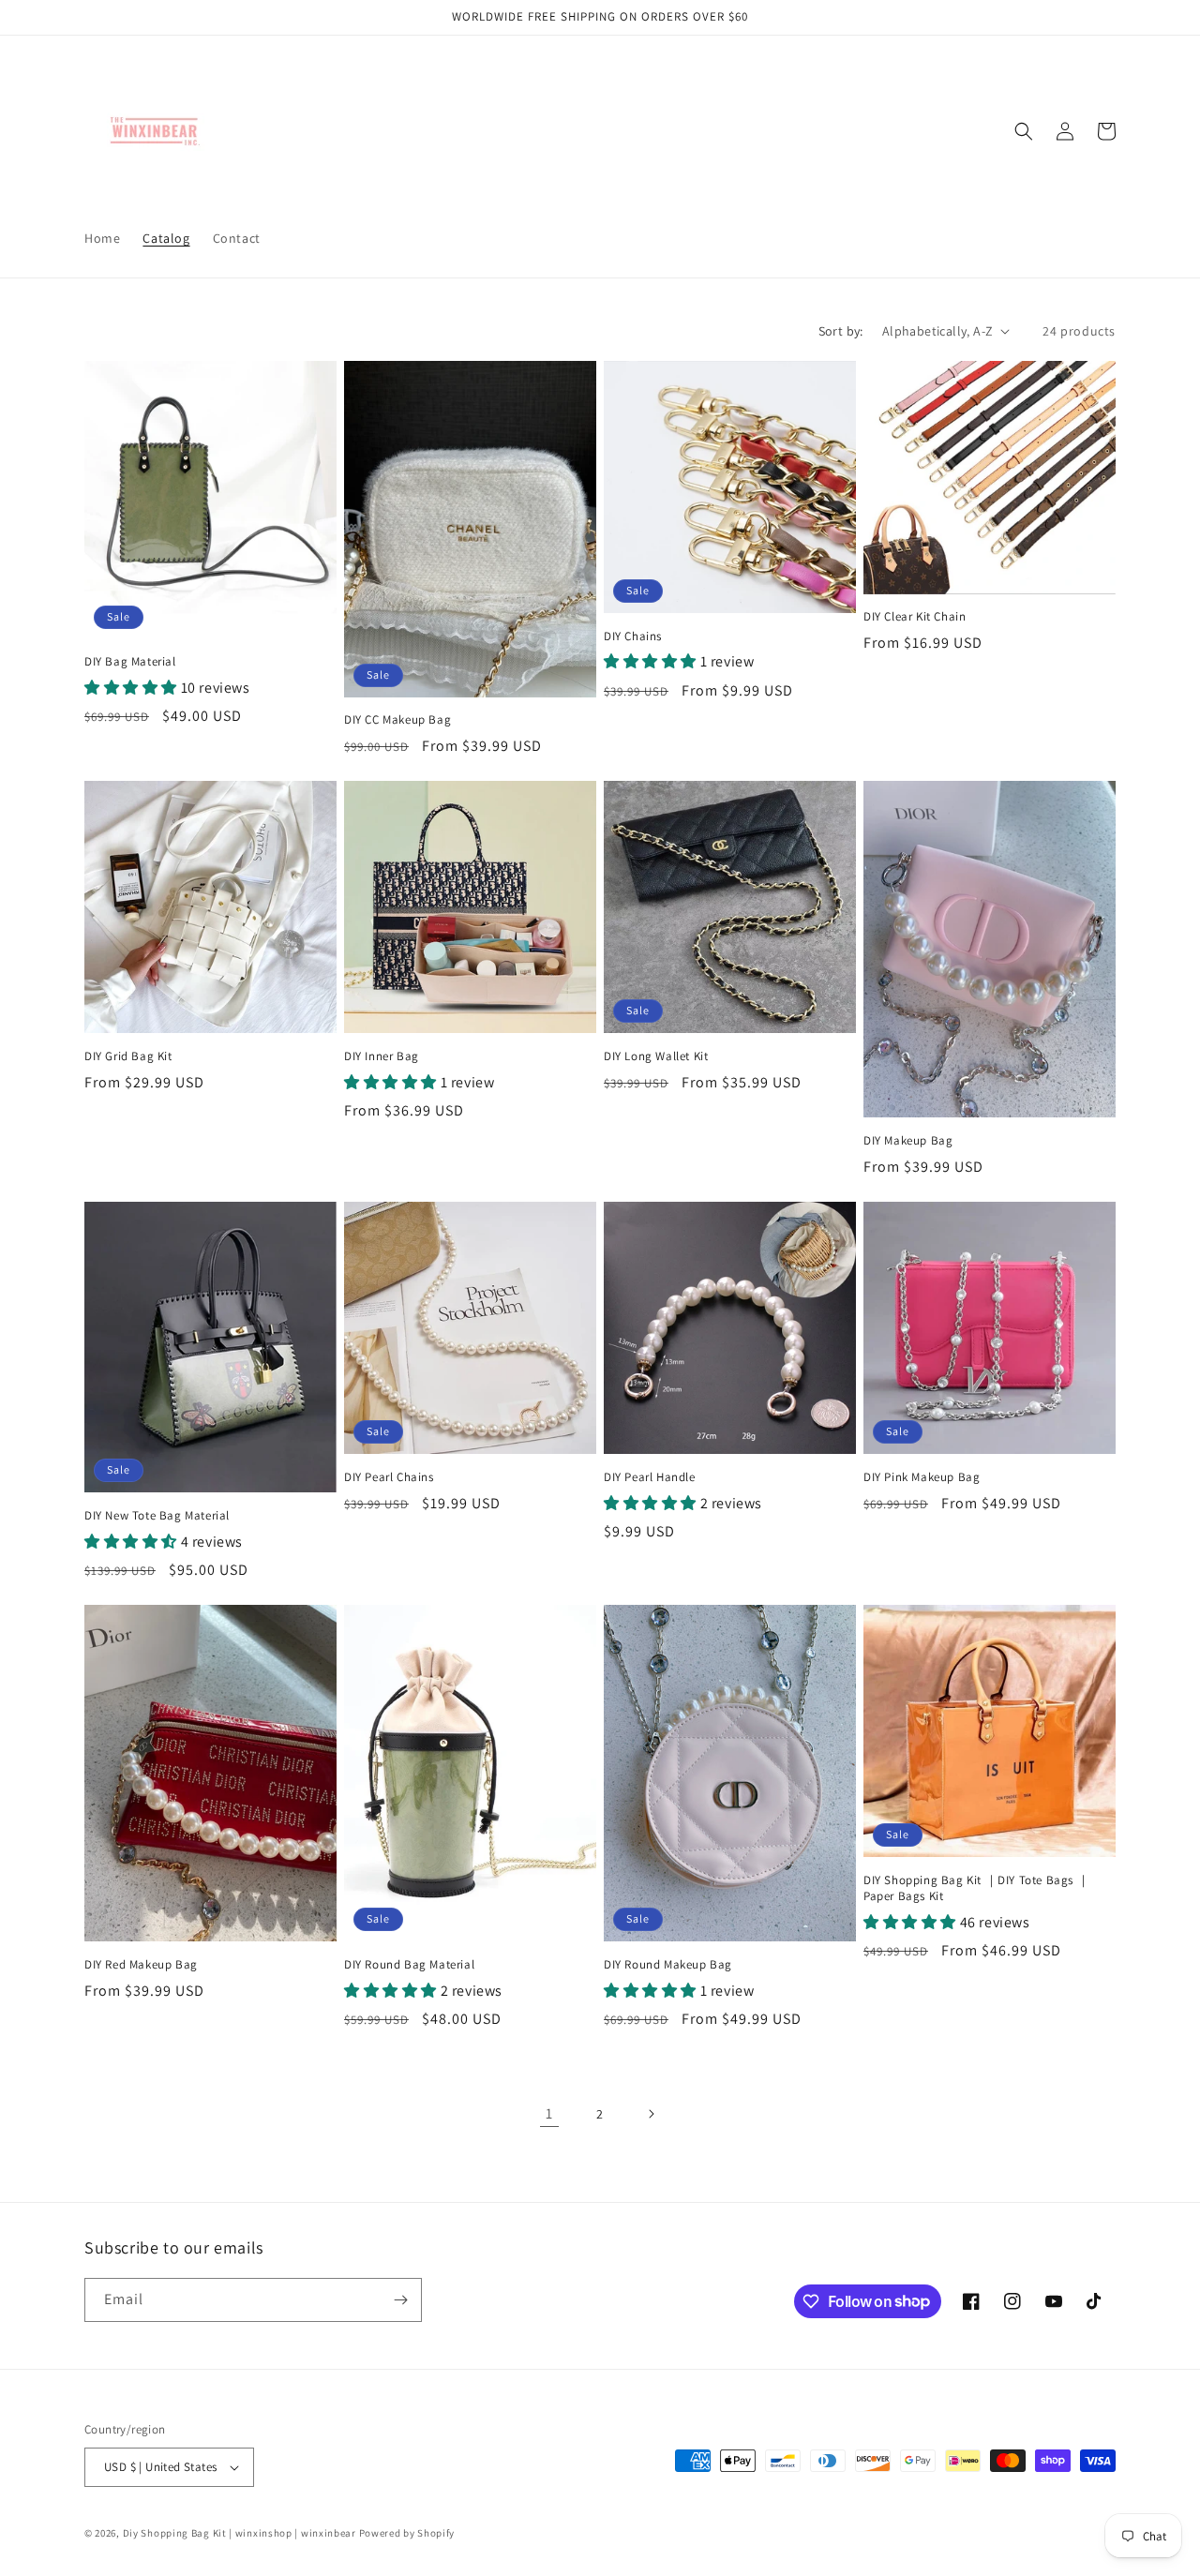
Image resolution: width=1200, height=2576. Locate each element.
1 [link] (549, 2113)
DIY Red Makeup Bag (141, 1965)
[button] (1024, 131)
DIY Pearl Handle (650, 1477)
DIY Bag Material (130, 662)
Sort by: (841, 331)
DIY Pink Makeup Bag (922, 1477)
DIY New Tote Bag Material (157, 1516)
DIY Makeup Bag (908, 1141)
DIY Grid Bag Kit (128, 1056)
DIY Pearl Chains (389, 1477)
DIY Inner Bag (382, 1056)
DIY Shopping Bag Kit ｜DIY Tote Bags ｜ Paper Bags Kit (976, 1888)
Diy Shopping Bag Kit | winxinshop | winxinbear (240, 2533)
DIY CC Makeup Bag (397, 720)
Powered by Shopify (407, 2533)
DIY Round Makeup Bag (668, 1965)
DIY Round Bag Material (409, 1965)
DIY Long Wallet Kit (656, 1056)
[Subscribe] (400, 2300)
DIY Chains (633, 637)
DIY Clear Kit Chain (915, 617)
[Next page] (651, 2114)
